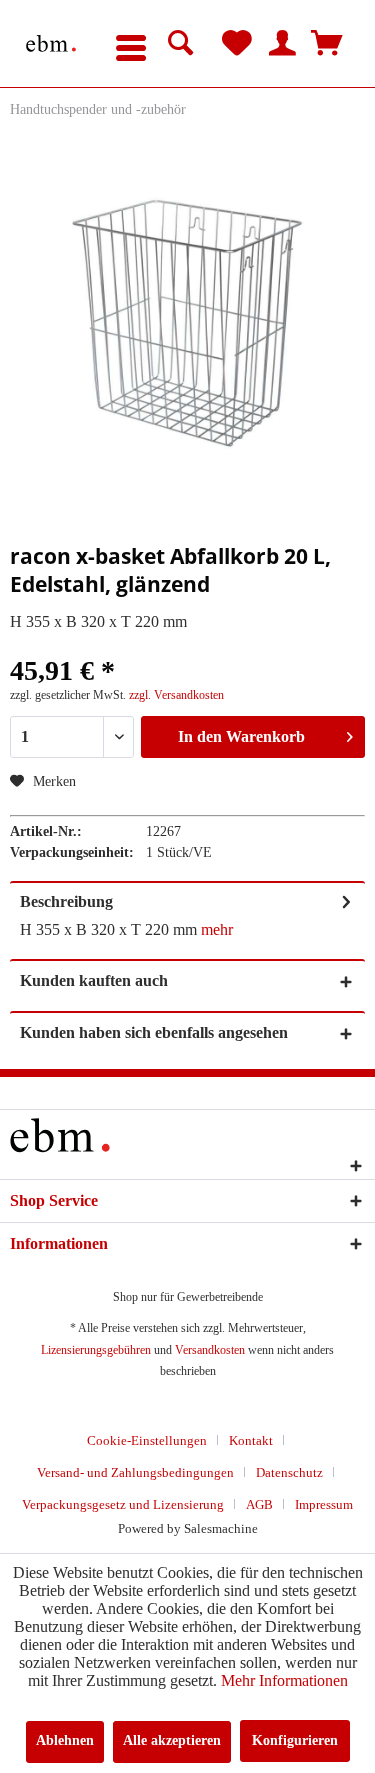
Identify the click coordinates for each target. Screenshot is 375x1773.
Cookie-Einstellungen (147, 1440)
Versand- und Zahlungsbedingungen (135, 1472)
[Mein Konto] (282, 44)
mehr (217, 929)
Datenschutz (289, 1472)
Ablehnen (65, 1740)
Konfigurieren (295, 1740)
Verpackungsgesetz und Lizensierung (123, 1504)
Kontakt (251, 1440)
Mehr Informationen (284, 1680)
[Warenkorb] (327, 44)
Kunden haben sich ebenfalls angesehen (154, 1032)
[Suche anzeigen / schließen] (181, 44)
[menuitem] (131, 44)
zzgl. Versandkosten (176, 695)
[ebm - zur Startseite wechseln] (51, 43)
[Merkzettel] (237, 44)
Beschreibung (66, 901)
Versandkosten (210, 1350)
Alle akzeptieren (172, 1740)
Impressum (324, 1504)
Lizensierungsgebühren (96, 1350)
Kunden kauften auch (94, 980)
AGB (259, 1504)
